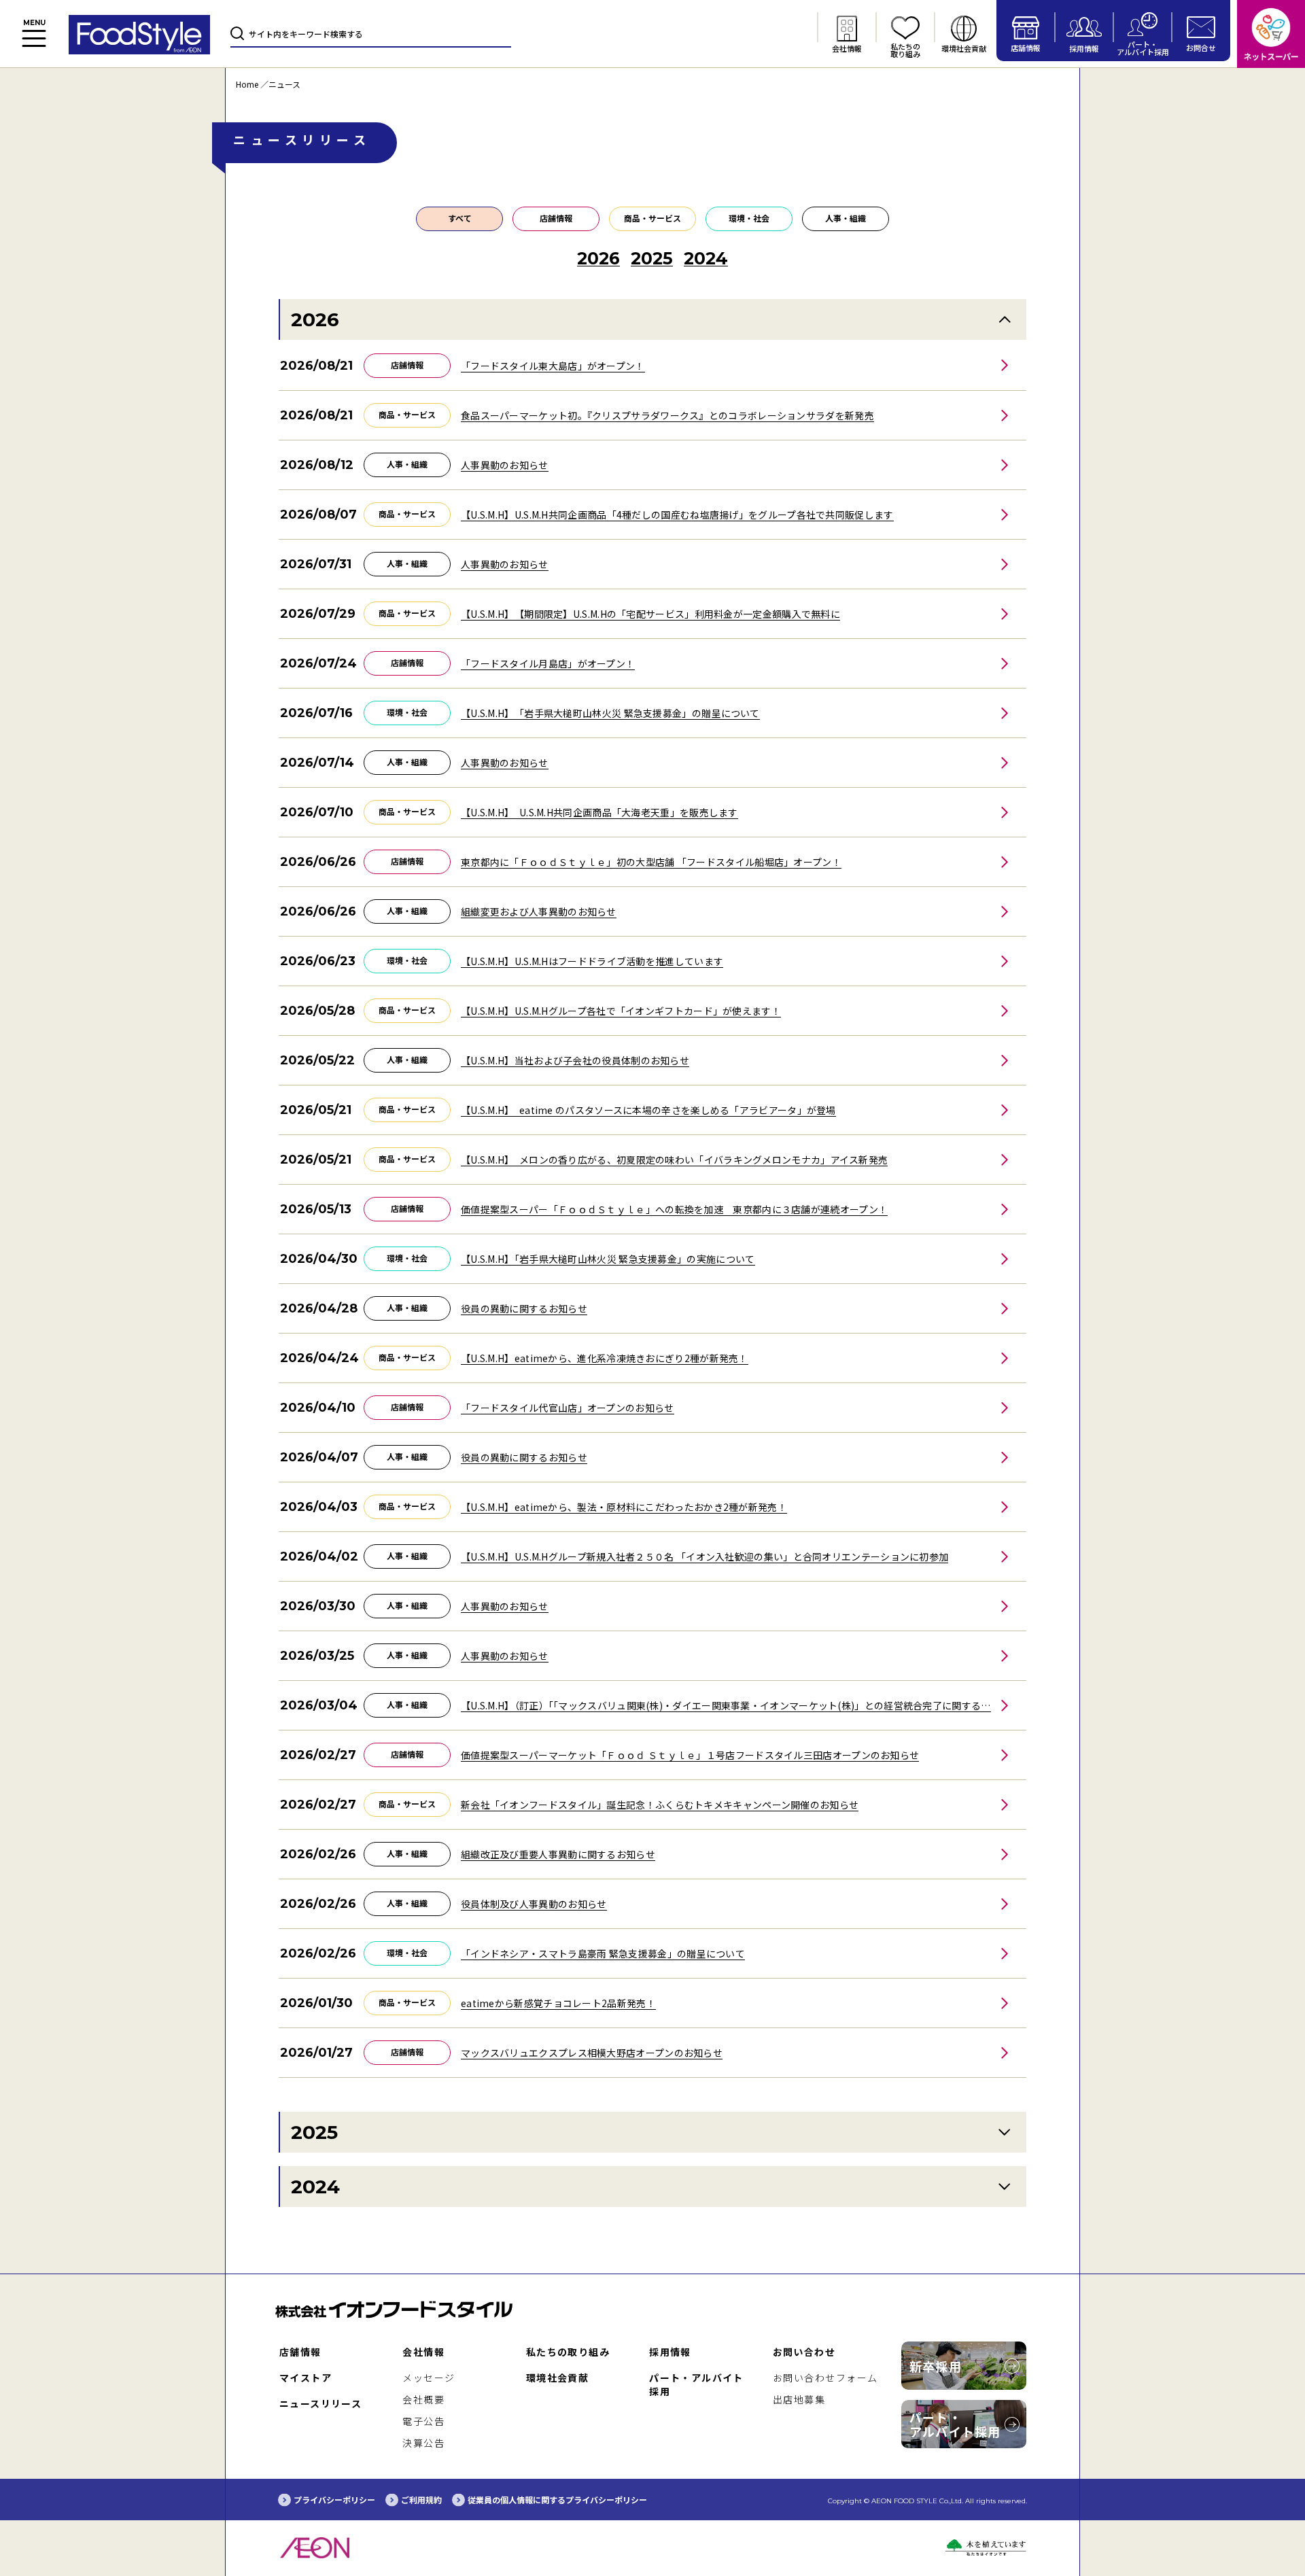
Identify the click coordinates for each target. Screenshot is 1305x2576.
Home (247, 84)
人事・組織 (846, 218)
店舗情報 (556, 218)
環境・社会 (749, 218)
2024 (315, 2187)
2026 (315, 319)
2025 (314, 2132)
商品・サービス (652, 218)
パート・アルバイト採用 (955, 2424)
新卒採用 (936, 2366)
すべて (460, 218)
